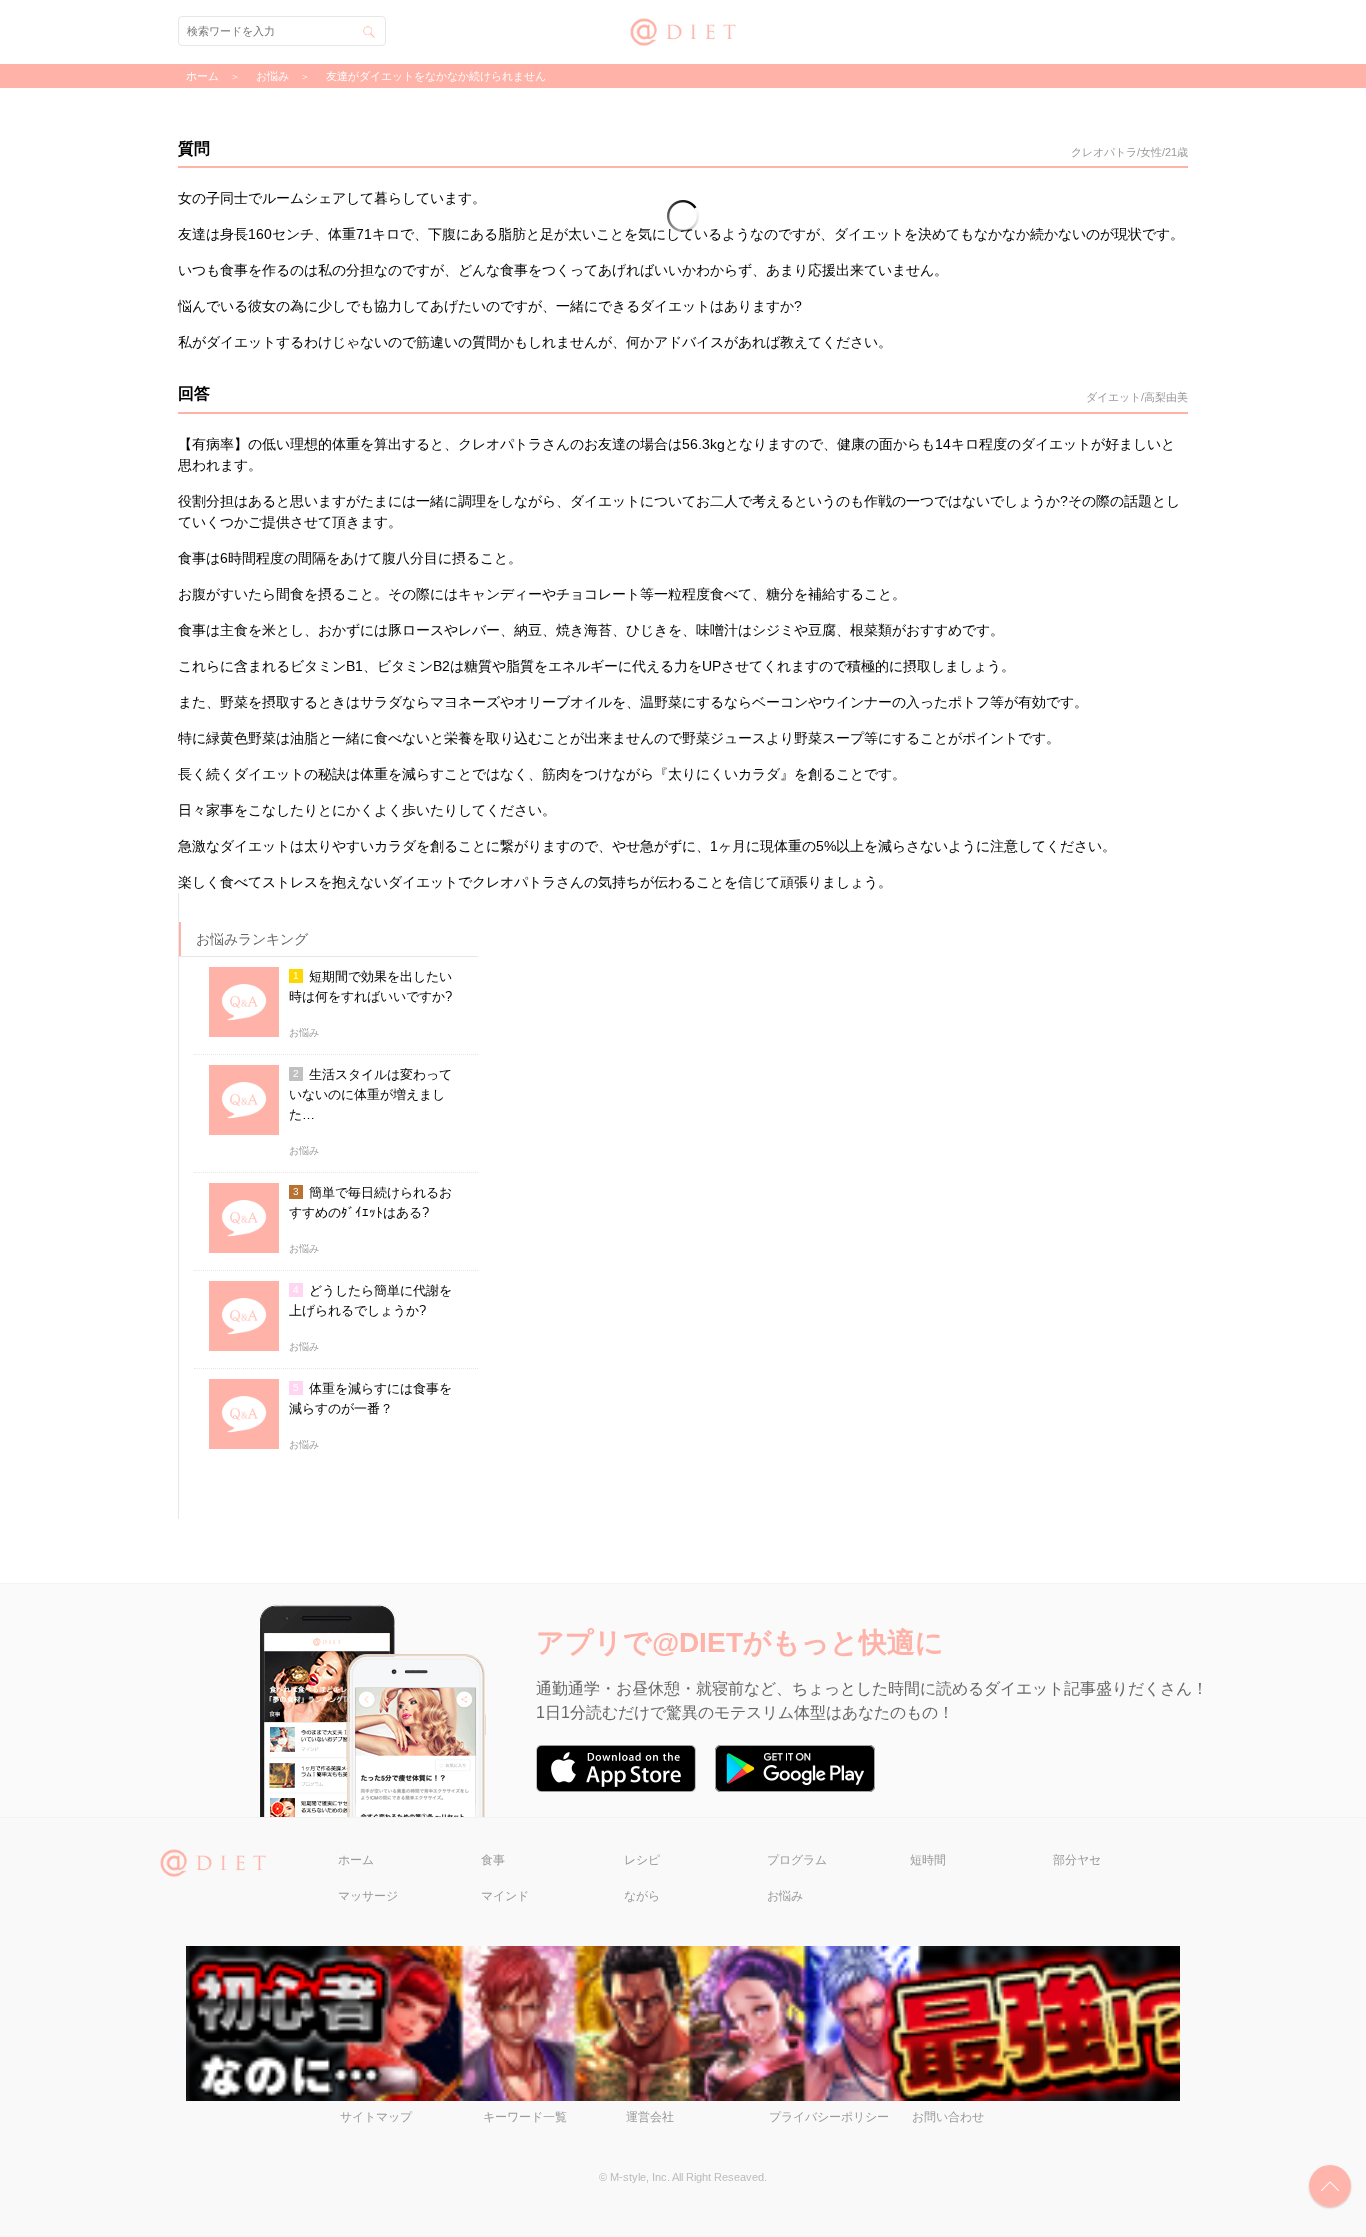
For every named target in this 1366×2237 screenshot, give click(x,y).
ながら (642, 1896)
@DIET (683, 29)
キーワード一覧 (525, 2117)
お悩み (785, 1896)
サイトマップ (376, 2117)
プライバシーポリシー (829, 2117)
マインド (505, 1896)
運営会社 (650, 2117)
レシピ (642, 1860)
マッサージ (368, 1896)
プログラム (797, 1860)
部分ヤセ (1077, 1860)
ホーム (356, 1860)
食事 (493, 1860)
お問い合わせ (948, 2117)
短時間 (928, 1860)
